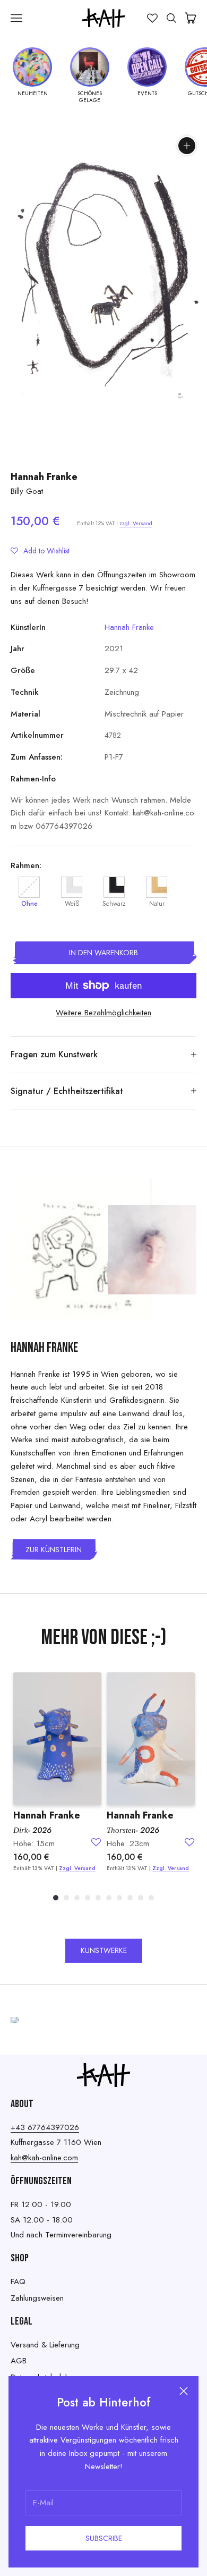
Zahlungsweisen (37, 2298)
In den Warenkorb (103, 953)
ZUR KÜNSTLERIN (54, 1550)
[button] (40, 551)
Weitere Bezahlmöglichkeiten (103, 1013)
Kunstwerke (104, 1950)
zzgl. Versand (136, 523)
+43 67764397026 (45, 2127)
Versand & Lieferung (45, 2345)
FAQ (18, 2282)
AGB (19, 2361)
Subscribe (104, 2538)
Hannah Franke (44, 477)
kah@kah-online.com (44, 2158)
